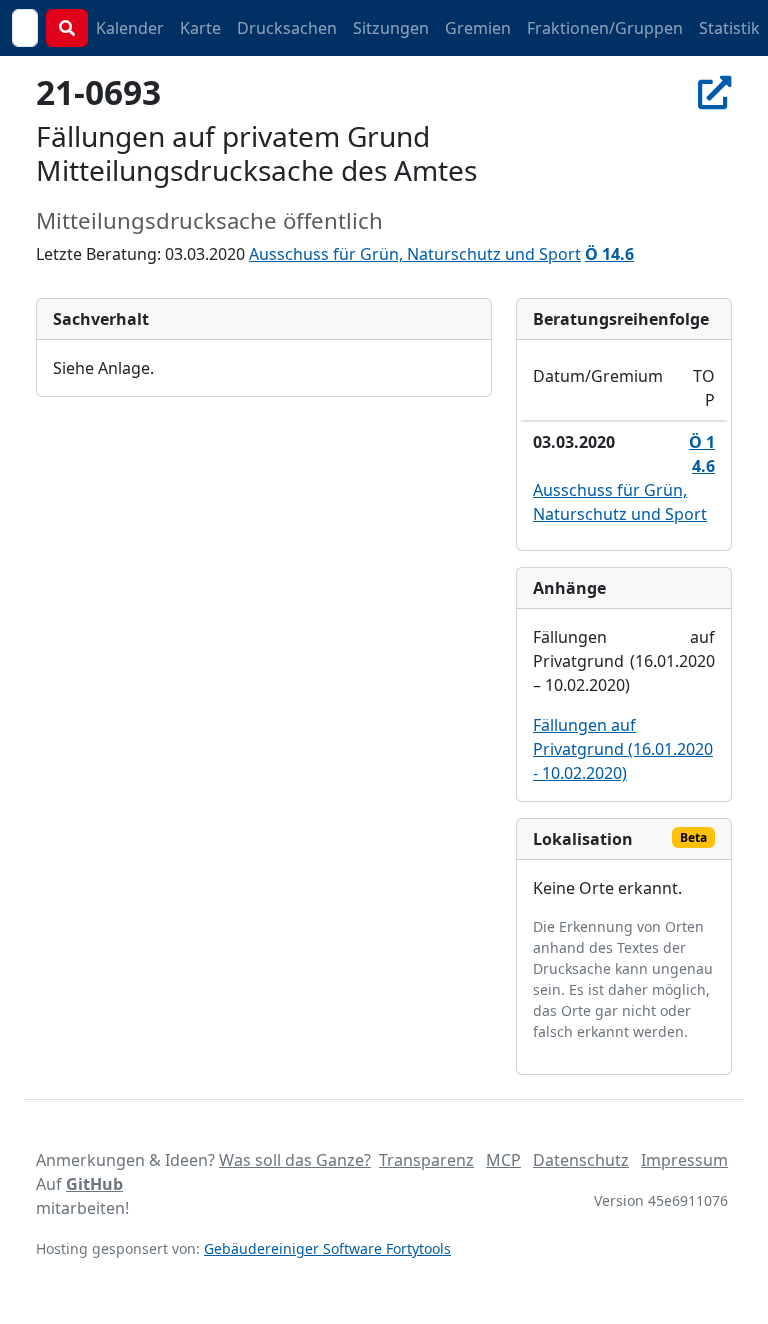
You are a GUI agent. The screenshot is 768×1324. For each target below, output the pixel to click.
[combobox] (25, 28)
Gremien (478, 28)
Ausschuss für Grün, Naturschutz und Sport (415, 254)
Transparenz (426, 1160)
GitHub (94, 1184)
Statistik (729, 28)
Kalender (130, 28)
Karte (200, 28)
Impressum (684, 1160)
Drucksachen (287, 28)
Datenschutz (581, 1160)
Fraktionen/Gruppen (605, 28)
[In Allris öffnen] (715, 92)
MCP (503, 1160)
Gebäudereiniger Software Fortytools (327, 1248)
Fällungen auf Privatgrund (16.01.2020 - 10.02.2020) (623, 749)
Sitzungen (391, 28)
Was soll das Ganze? (295, 1160)
